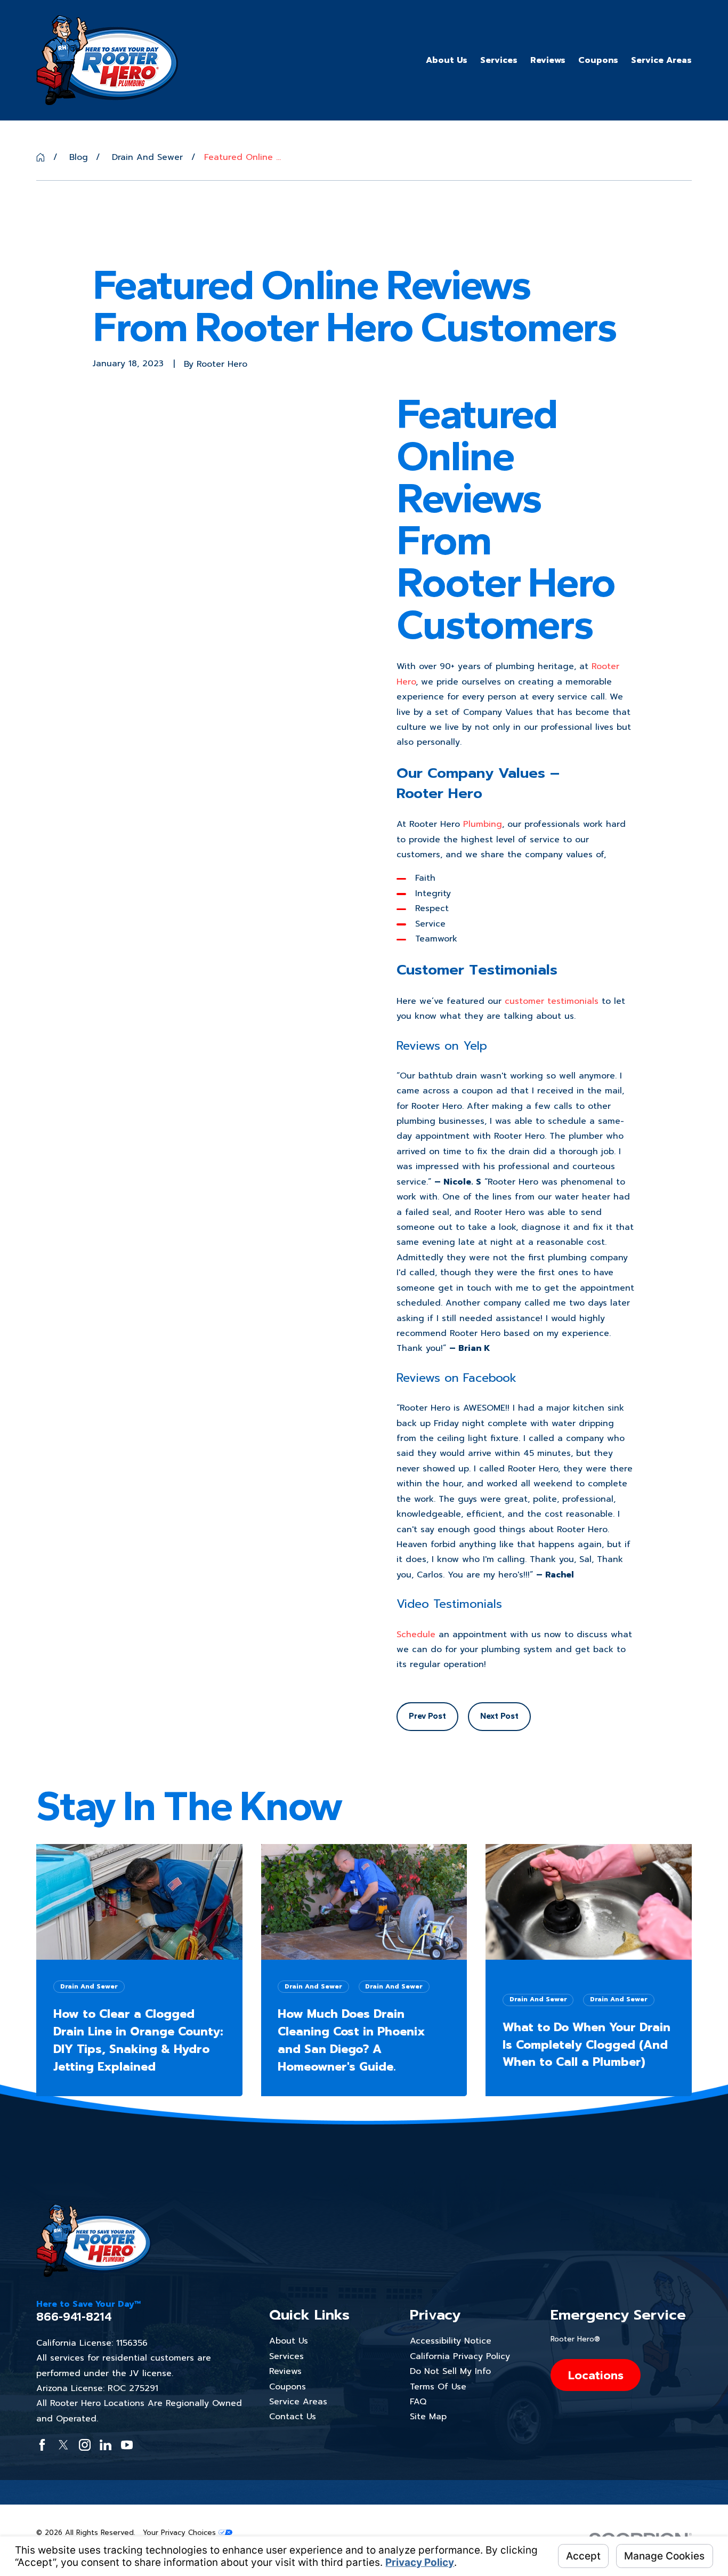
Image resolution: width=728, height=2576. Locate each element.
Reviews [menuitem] (548, 60)
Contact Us (293, 2417)
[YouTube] (127, 2445)
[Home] (107, 60)
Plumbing (483, 824)
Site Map (428, 2417)
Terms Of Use (438, 2387)
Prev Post (427, 1716)
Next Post (499, 1716)
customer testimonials (552, 1001)
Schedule (416, 1635)
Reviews (285, 2371)
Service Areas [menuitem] (661, 60)
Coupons (288, 2387)
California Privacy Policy (460, 2356)
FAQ (418, 2402)
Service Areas (298, 2402)
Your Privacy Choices (181, 2533)
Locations (596, 2375)
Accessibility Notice (451, 2341)
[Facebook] (42, 2445)
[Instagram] (85, 2445)
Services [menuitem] (499, 60)
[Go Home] (41, 157)
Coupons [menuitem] (598, 60)
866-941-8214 (74, 2317)
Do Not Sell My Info (450, 2371)
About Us (289, 2341)
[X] (63, 2445)
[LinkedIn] (106, 2445)
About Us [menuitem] (447, 60)
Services (286, 2356)
